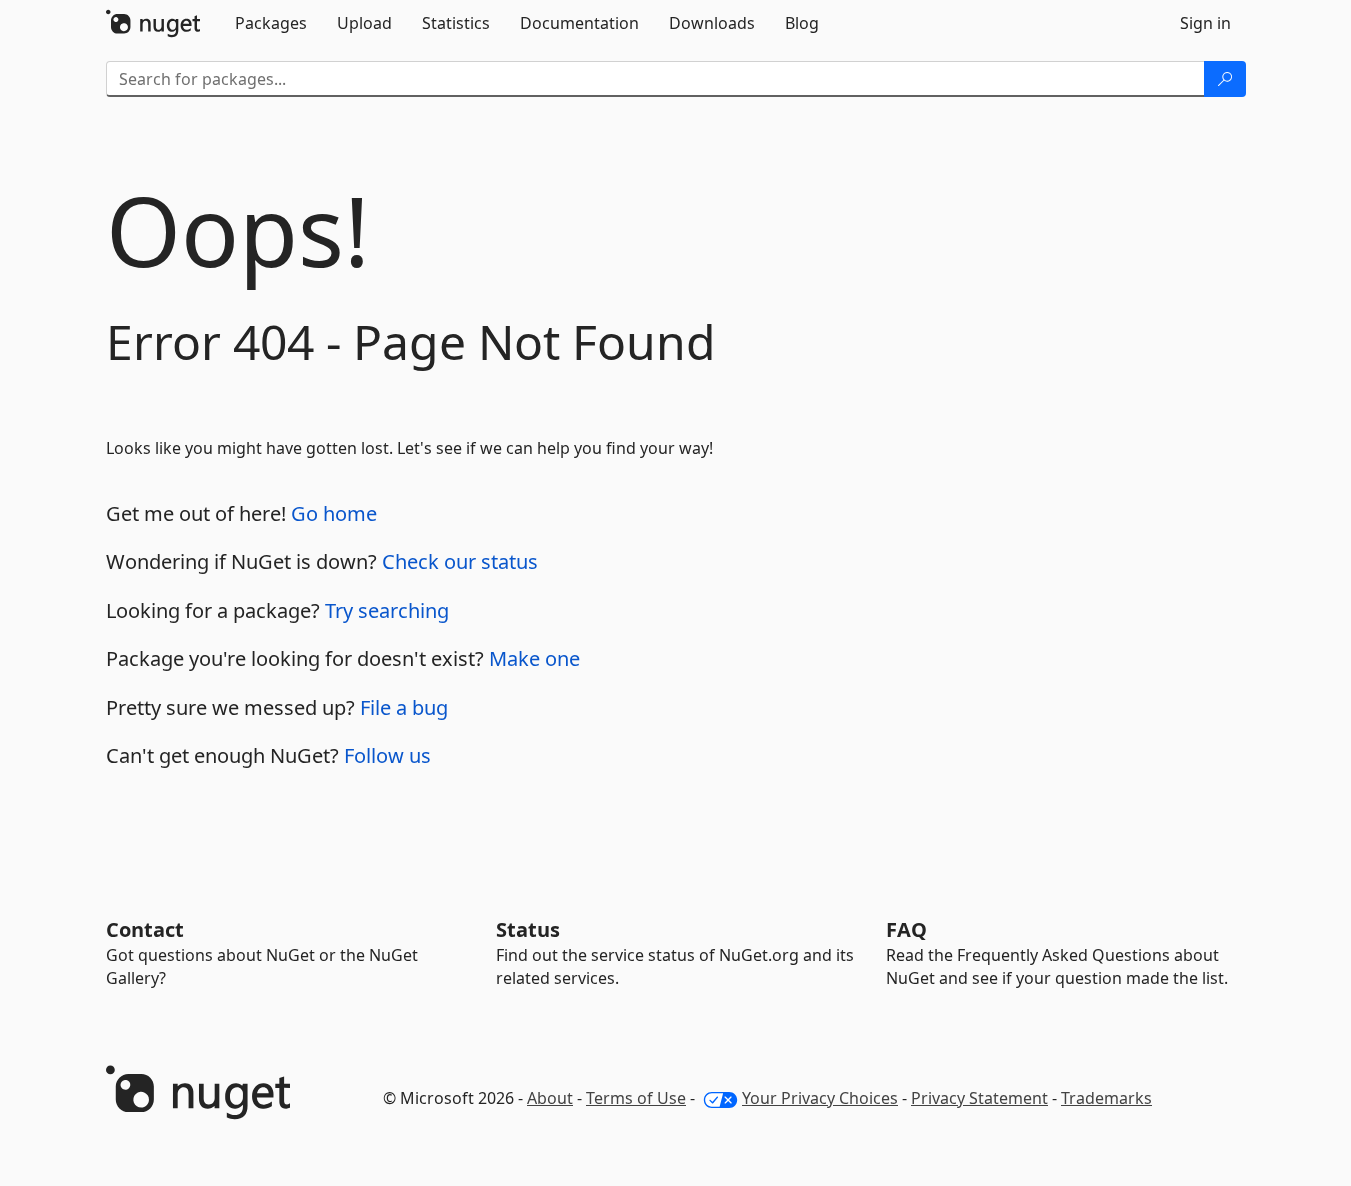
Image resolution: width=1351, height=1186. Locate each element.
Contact (145, 929)
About (550, 1098)
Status (528, 929)
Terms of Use (636, 1098)
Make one (534, 658)
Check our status (460, 561)
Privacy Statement (979, 1098)
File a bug (404, 707)
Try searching (387, 610)
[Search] (1225, 79)
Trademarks (1106, 1098)
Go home (334, 513)
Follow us (387, 755)
